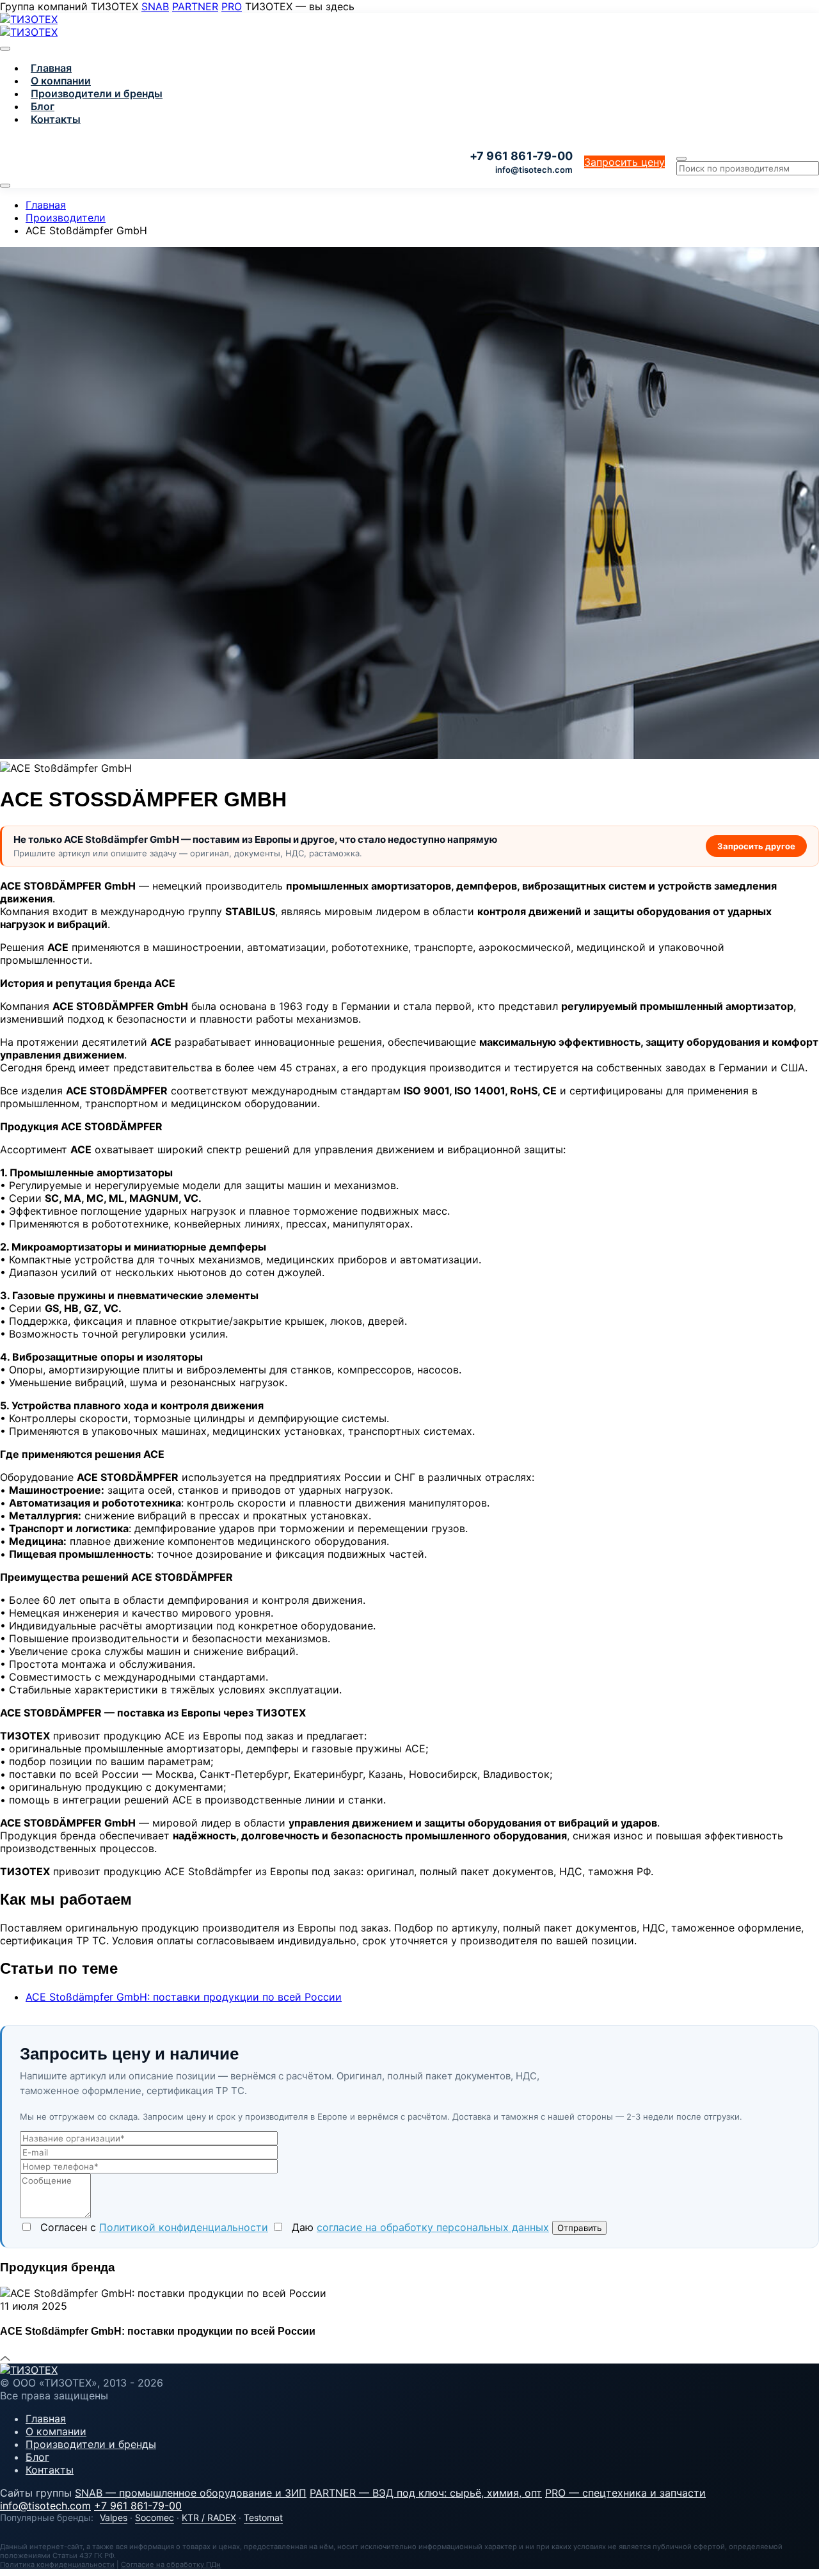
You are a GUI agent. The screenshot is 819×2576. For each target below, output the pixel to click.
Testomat (263, 2517)
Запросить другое (756, 846)
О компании (61, 81)
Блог (43, 106)
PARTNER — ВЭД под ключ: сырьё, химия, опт (426, 2493)
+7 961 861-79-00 (138, 2506)
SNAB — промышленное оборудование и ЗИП (191, 2493)
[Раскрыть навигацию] (5, 186)
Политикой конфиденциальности (184, 2227)
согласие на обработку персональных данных (433, 2227)
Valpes (114, 2517)
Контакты (56, 119)
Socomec (155, 2517)
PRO (232, 6)
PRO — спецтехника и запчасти (625, 2493)
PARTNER (195, 6)
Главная (51, 68)
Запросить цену (624, 162)
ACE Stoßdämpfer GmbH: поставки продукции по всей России (184, 1997)
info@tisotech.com (534, 170)
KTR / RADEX (209, 2517)
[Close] (5, 49)
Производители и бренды (97, 93)
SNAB (155, 6)
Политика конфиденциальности (57, 2564)
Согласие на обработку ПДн (171, 2564)
